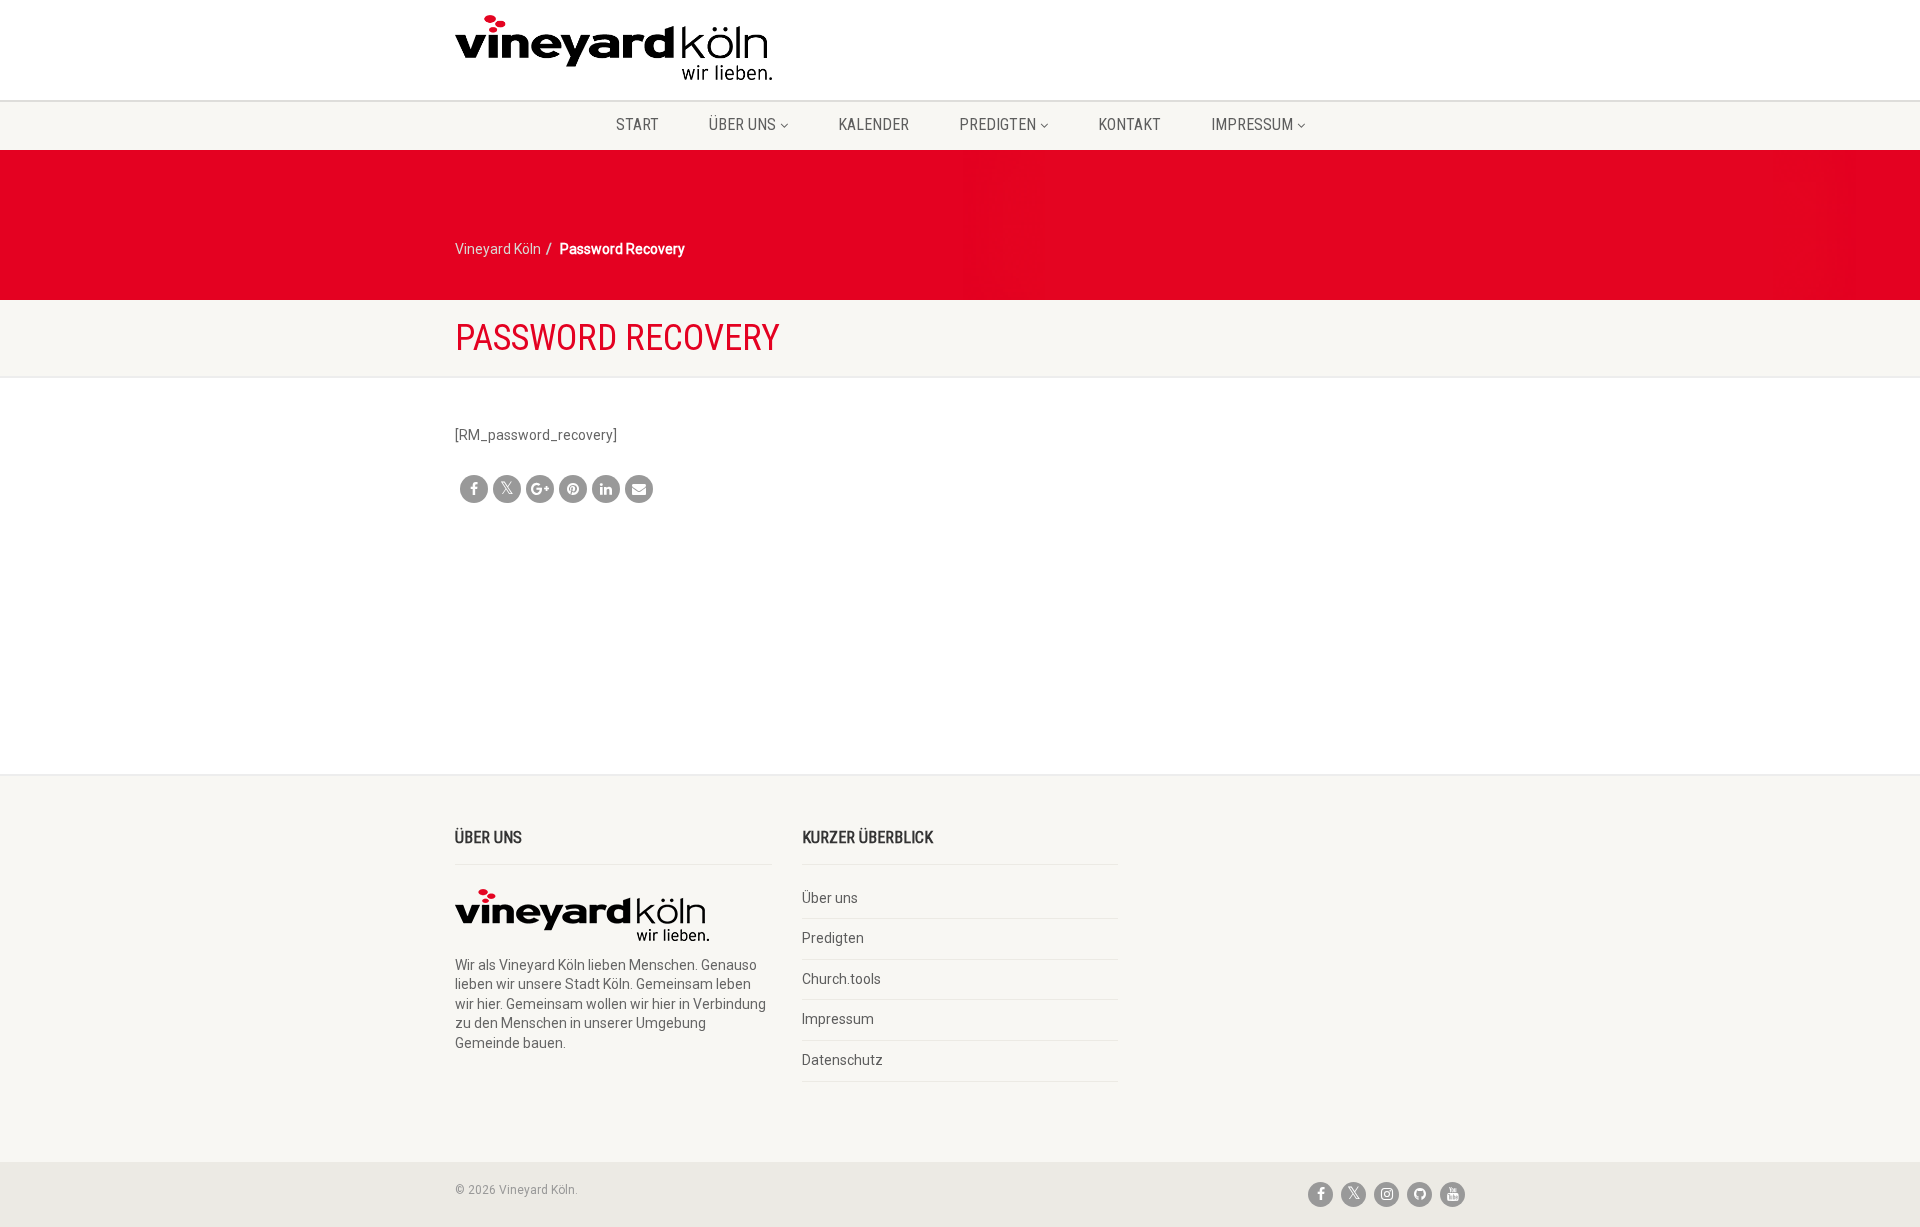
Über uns (742, 124)
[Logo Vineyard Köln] (613, 47)
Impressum (1252, 124)
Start (637, 124)
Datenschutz (842, 1060)
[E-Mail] (639, 489)
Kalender (873, 124)
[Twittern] (507, 489)
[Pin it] (573, 489)
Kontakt (1129, 124)
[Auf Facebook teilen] (474, 489)
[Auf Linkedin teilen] (606, 489)
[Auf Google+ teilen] (540, 489)
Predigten (997, 124)
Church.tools (841, 979)
